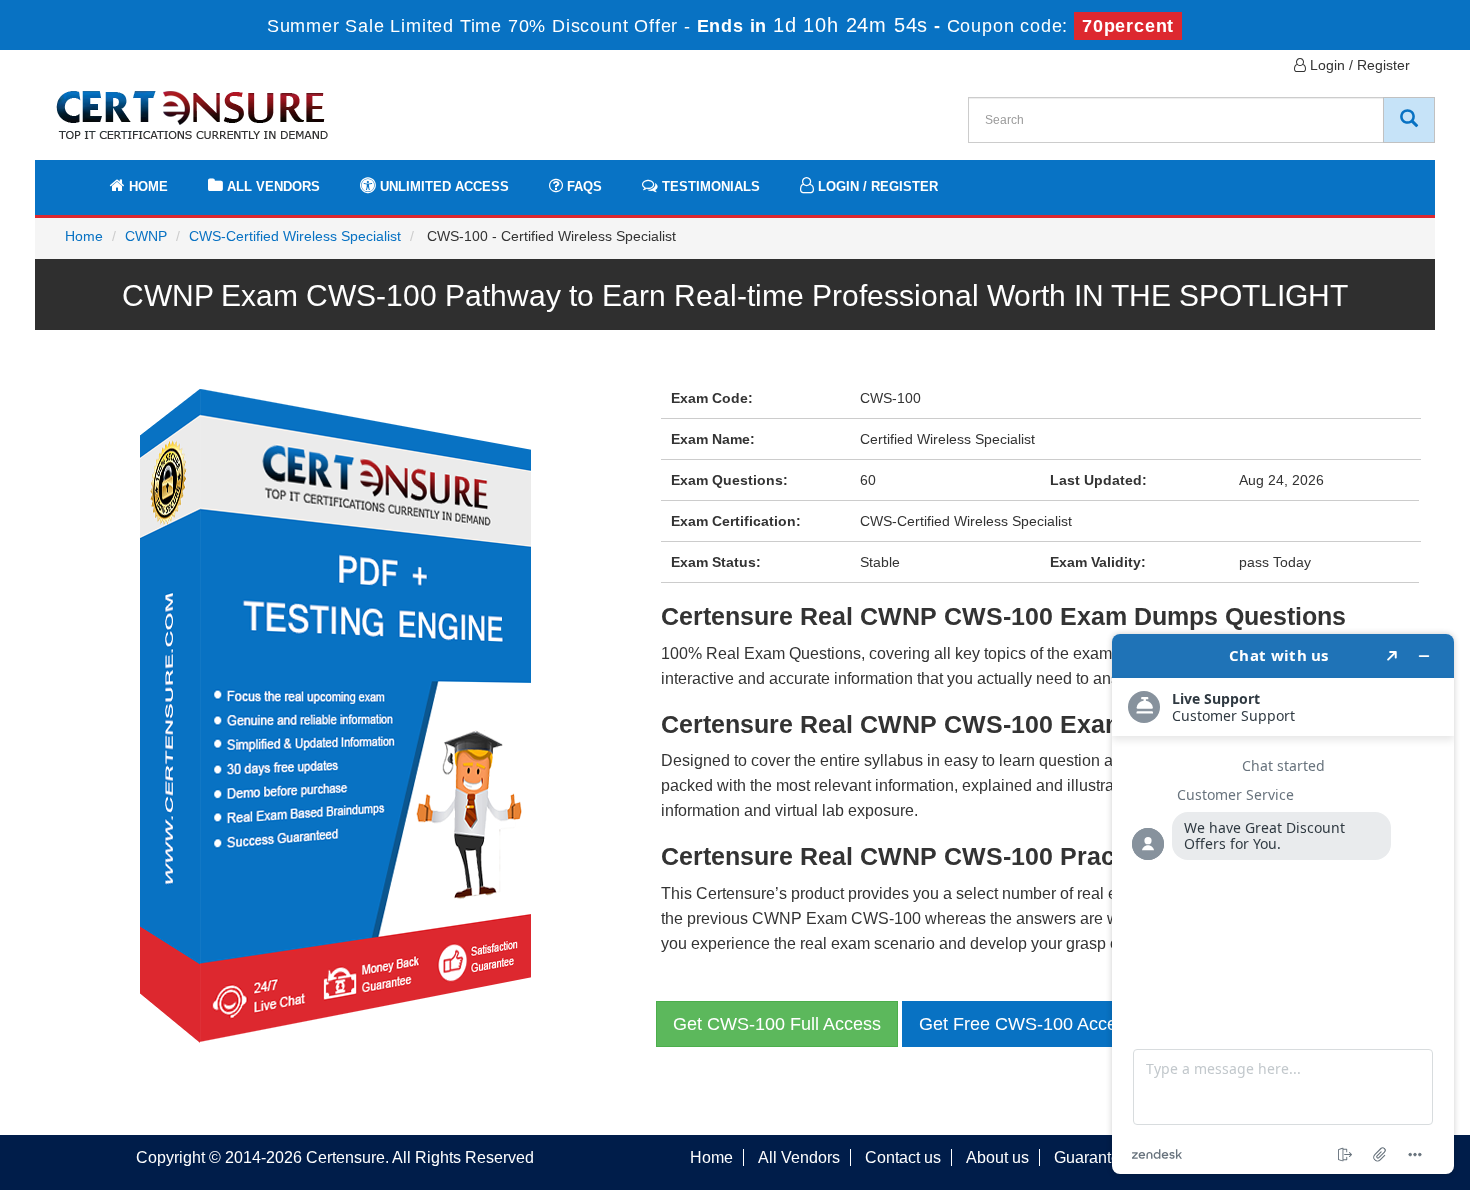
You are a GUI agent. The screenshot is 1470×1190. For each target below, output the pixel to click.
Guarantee (1091, 1157)
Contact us (903, 1157)
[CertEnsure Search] (1409, 120)
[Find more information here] (1283, 904)
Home (146, 186)
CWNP (146, 236)
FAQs (582, 186)
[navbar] (75, 177)
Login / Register (1358, 65)
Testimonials (709, 186)
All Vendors (271, 186)
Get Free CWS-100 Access (1027, 1024)
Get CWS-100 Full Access (777, 1024)
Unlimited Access (442, 186)
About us (997, 1157)
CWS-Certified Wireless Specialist (295, 236)
